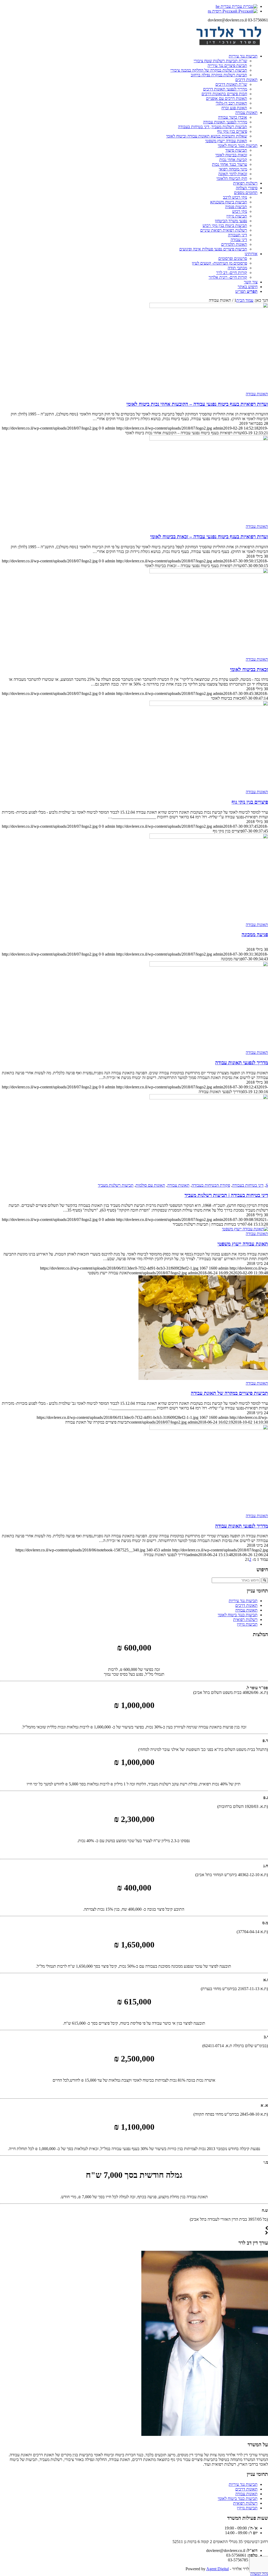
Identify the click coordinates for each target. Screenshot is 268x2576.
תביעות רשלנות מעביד (116, 1185)
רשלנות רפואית (245, 1620)
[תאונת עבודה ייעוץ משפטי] (245, 1229)
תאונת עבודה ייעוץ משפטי (243, 1244)
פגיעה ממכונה (255, 935)
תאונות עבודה (257, 394)
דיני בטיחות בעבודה (248, 1185)
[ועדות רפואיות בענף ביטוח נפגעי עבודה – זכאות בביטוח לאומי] (209, 439)
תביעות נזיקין (247, 1624)
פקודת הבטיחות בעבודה (211, 1185)
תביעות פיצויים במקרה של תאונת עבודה (229, 1393)
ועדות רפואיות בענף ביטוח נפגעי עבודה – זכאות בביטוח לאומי (209, 537)
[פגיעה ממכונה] (209, 837)
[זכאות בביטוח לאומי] (209, 572)
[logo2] (229, 47)
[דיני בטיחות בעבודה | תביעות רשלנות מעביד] (209, 1098)
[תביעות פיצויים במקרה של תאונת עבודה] (203, 1378)
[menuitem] (129, 66)
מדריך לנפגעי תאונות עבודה (242, 1063)
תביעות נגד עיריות (243, 1601)
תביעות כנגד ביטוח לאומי (238, 1615)
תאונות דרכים (246, 1605)
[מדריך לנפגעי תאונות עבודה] (209, 965)
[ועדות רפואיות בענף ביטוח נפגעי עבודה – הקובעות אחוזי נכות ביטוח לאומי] (209, 307)
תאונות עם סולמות (150, 1185)
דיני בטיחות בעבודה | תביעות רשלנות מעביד (226, 1195)
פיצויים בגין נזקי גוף (250, 802)
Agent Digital (217, 2569)
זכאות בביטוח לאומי (249, 669)
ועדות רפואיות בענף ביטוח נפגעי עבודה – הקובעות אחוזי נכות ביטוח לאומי (197, 404)
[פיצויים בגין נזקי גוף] (209, 704)
